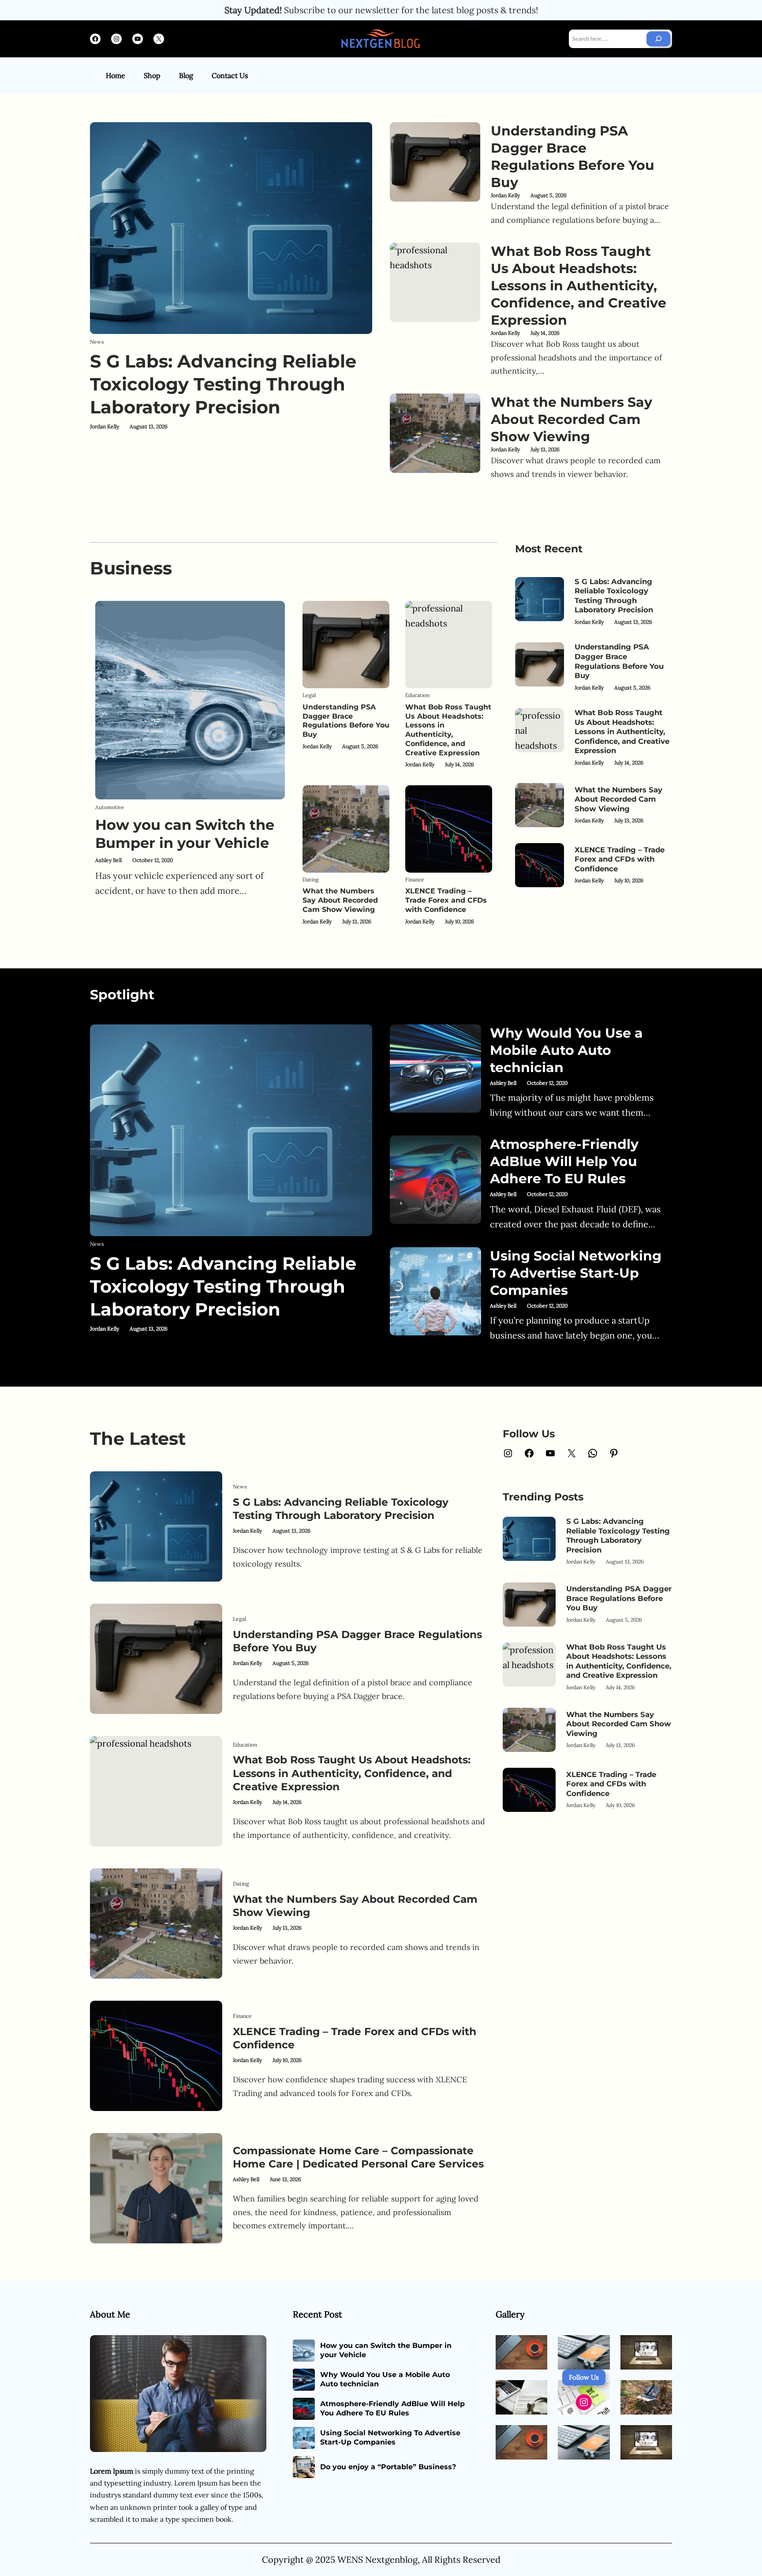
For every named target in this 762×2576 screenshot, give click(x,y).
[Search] (658, 39)
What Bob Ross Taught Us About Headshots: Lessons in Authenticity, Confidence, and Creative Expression (579, 286)
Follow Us (584, 2377)
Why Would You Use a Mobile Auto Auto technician (566, 1050)
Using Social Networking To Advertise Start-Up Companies (576, 1273)
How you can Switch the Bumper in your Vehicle (185, 834)
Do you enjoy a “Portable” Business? (388, 2467)
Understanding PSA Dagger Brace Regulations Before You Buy (573, 157)
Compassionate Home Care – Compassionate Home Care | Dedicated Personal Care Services (358, 2157)
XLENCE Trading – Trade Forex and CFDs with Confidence (446, 900)
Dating (311, 879)
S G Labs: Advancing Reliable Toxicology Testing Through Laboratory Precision (223, 384)
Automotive (110, 807)
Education (417, 695)
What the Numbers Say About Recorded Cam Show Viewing (571, 419)
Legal (309, 695)
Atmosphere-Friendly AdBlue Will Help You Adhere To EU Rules (564, 1161)
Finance (415, 879)
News (97, 342)
